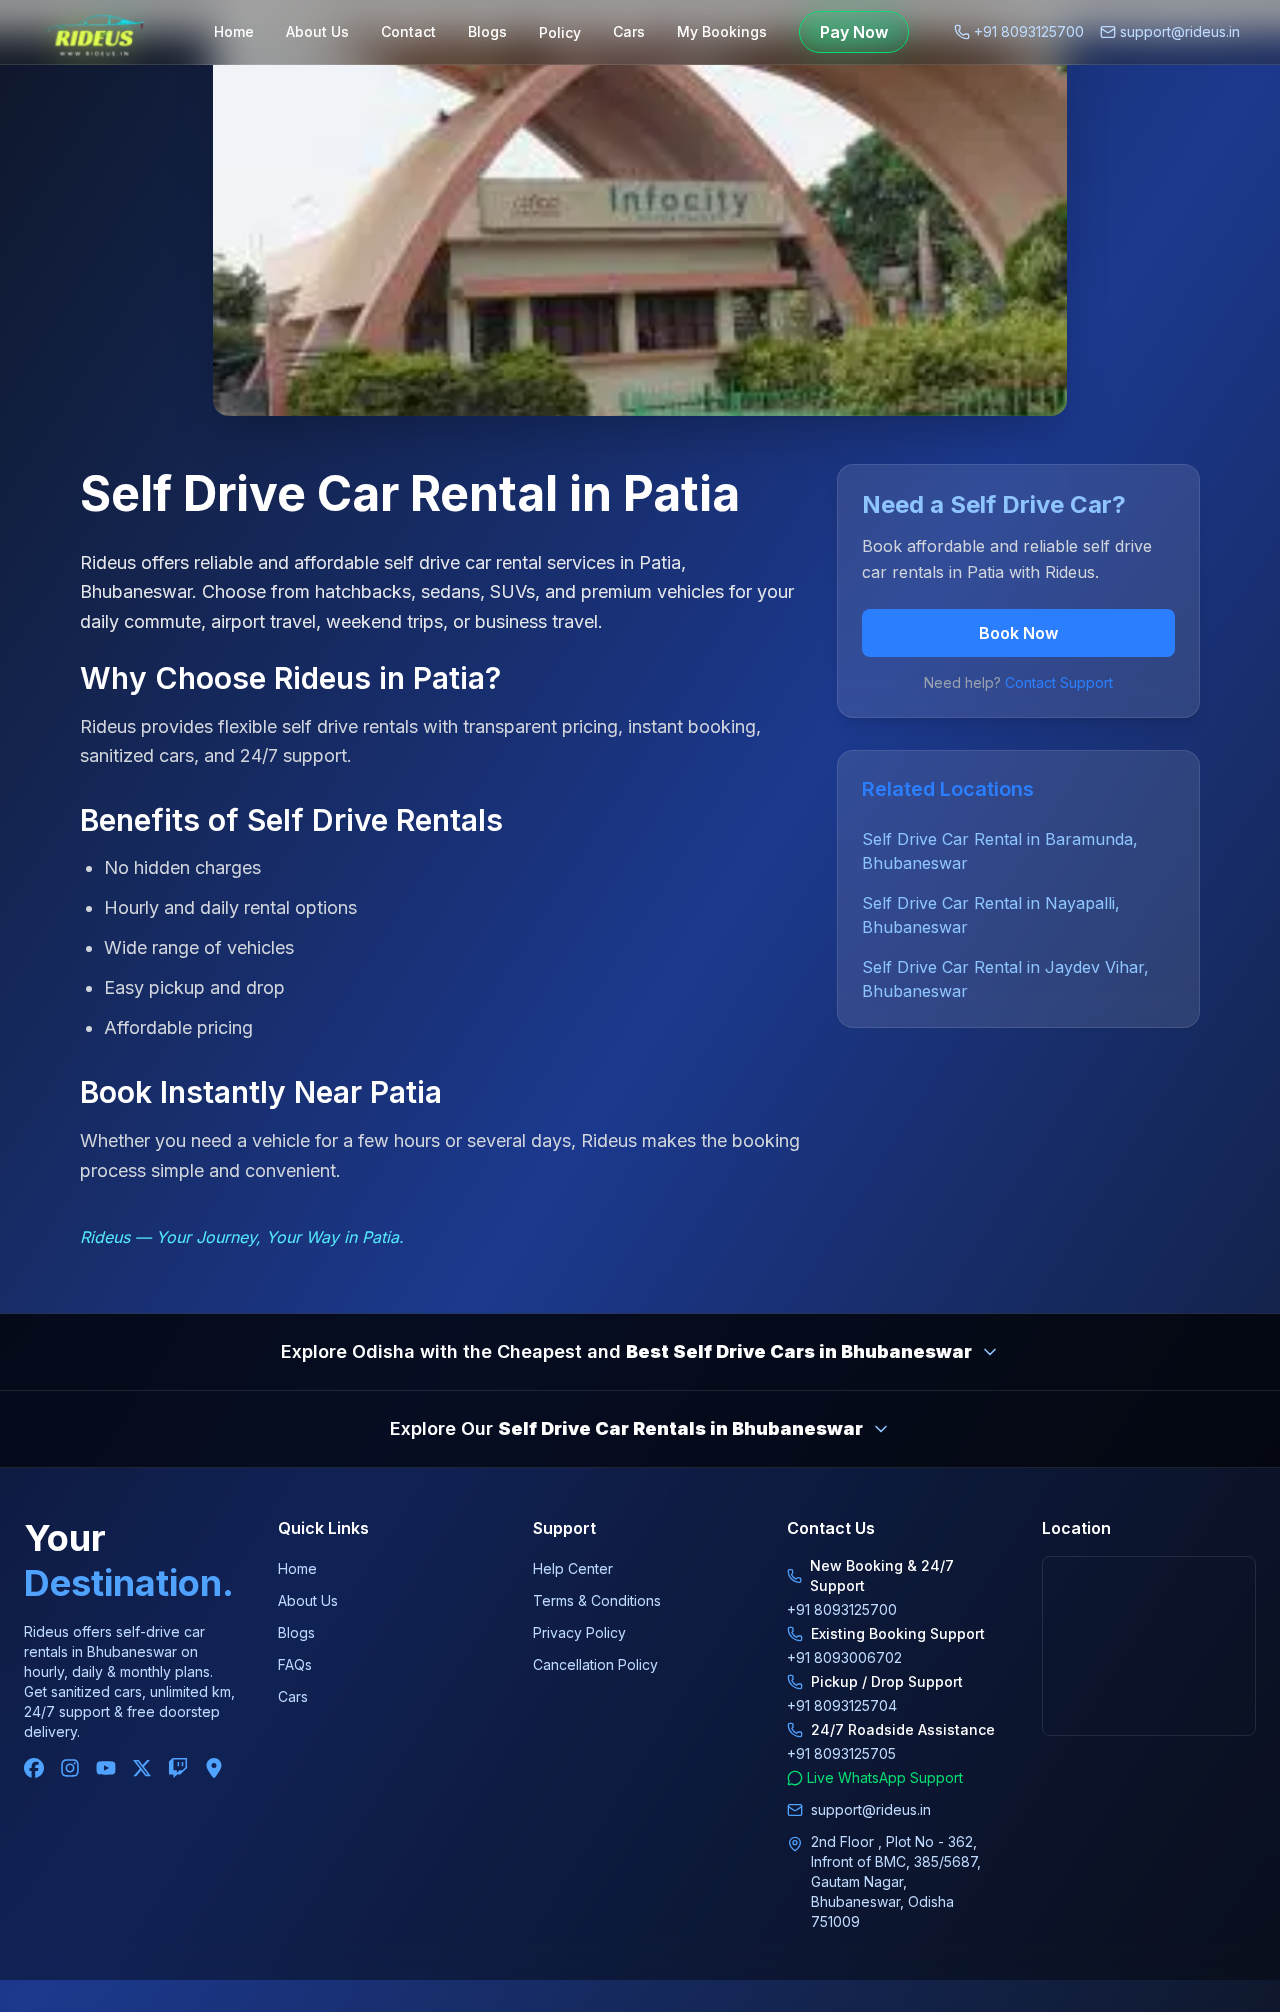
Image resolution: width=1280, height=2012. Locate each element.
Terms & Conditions (597, 1600)
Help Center (573, 1568)
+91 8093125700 (1029, 31)
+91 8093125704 (842, 1705)
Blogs (487, 31)
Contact (408, 31)
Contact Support (1059, 682)
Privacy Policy (579, 1632)
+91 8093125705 (841, 1753)
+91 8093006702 (844, 1657)
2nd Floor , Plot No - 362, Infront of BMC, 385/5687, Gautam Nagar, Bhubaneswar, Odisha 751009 (896, 1881)
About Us (317, 31)
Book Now (1018, 633)
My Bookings (722, 31)
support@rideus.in (1180, 31)
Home (234, 31)
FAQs (295, 1664)
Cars (629, 31)
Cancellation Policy (595, 1664)
